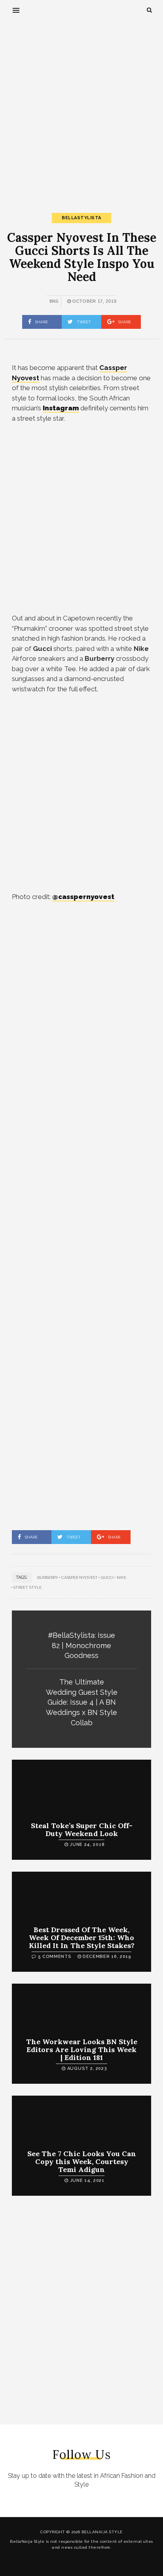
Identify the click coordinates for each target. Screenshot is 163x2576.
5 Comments (55, 1957)
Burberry (48, 1577)
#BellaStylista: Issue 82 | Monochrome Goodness (81, 1645)
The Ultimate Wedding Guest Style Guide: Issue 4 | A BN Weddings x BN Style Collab (82, 1702)
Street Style (27, 1587)
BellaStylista (81, 218)
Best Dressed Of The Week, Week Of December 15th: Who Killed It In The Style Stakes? (82, 1938)
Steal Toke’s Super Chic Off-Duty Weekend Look (82, 1830)
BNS (54, 301)
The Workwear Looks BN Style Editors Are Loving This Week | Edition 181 (82, 2050)
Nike (121, 1577)
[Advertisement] (81, 110)
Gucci (107, 1577)
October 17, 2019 (94, 301)
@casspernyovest (83, 897)
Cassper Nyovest (80, 1577)
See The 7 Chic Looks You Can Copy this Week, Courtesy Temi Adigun (82, 2162)
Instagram (61, 408)
